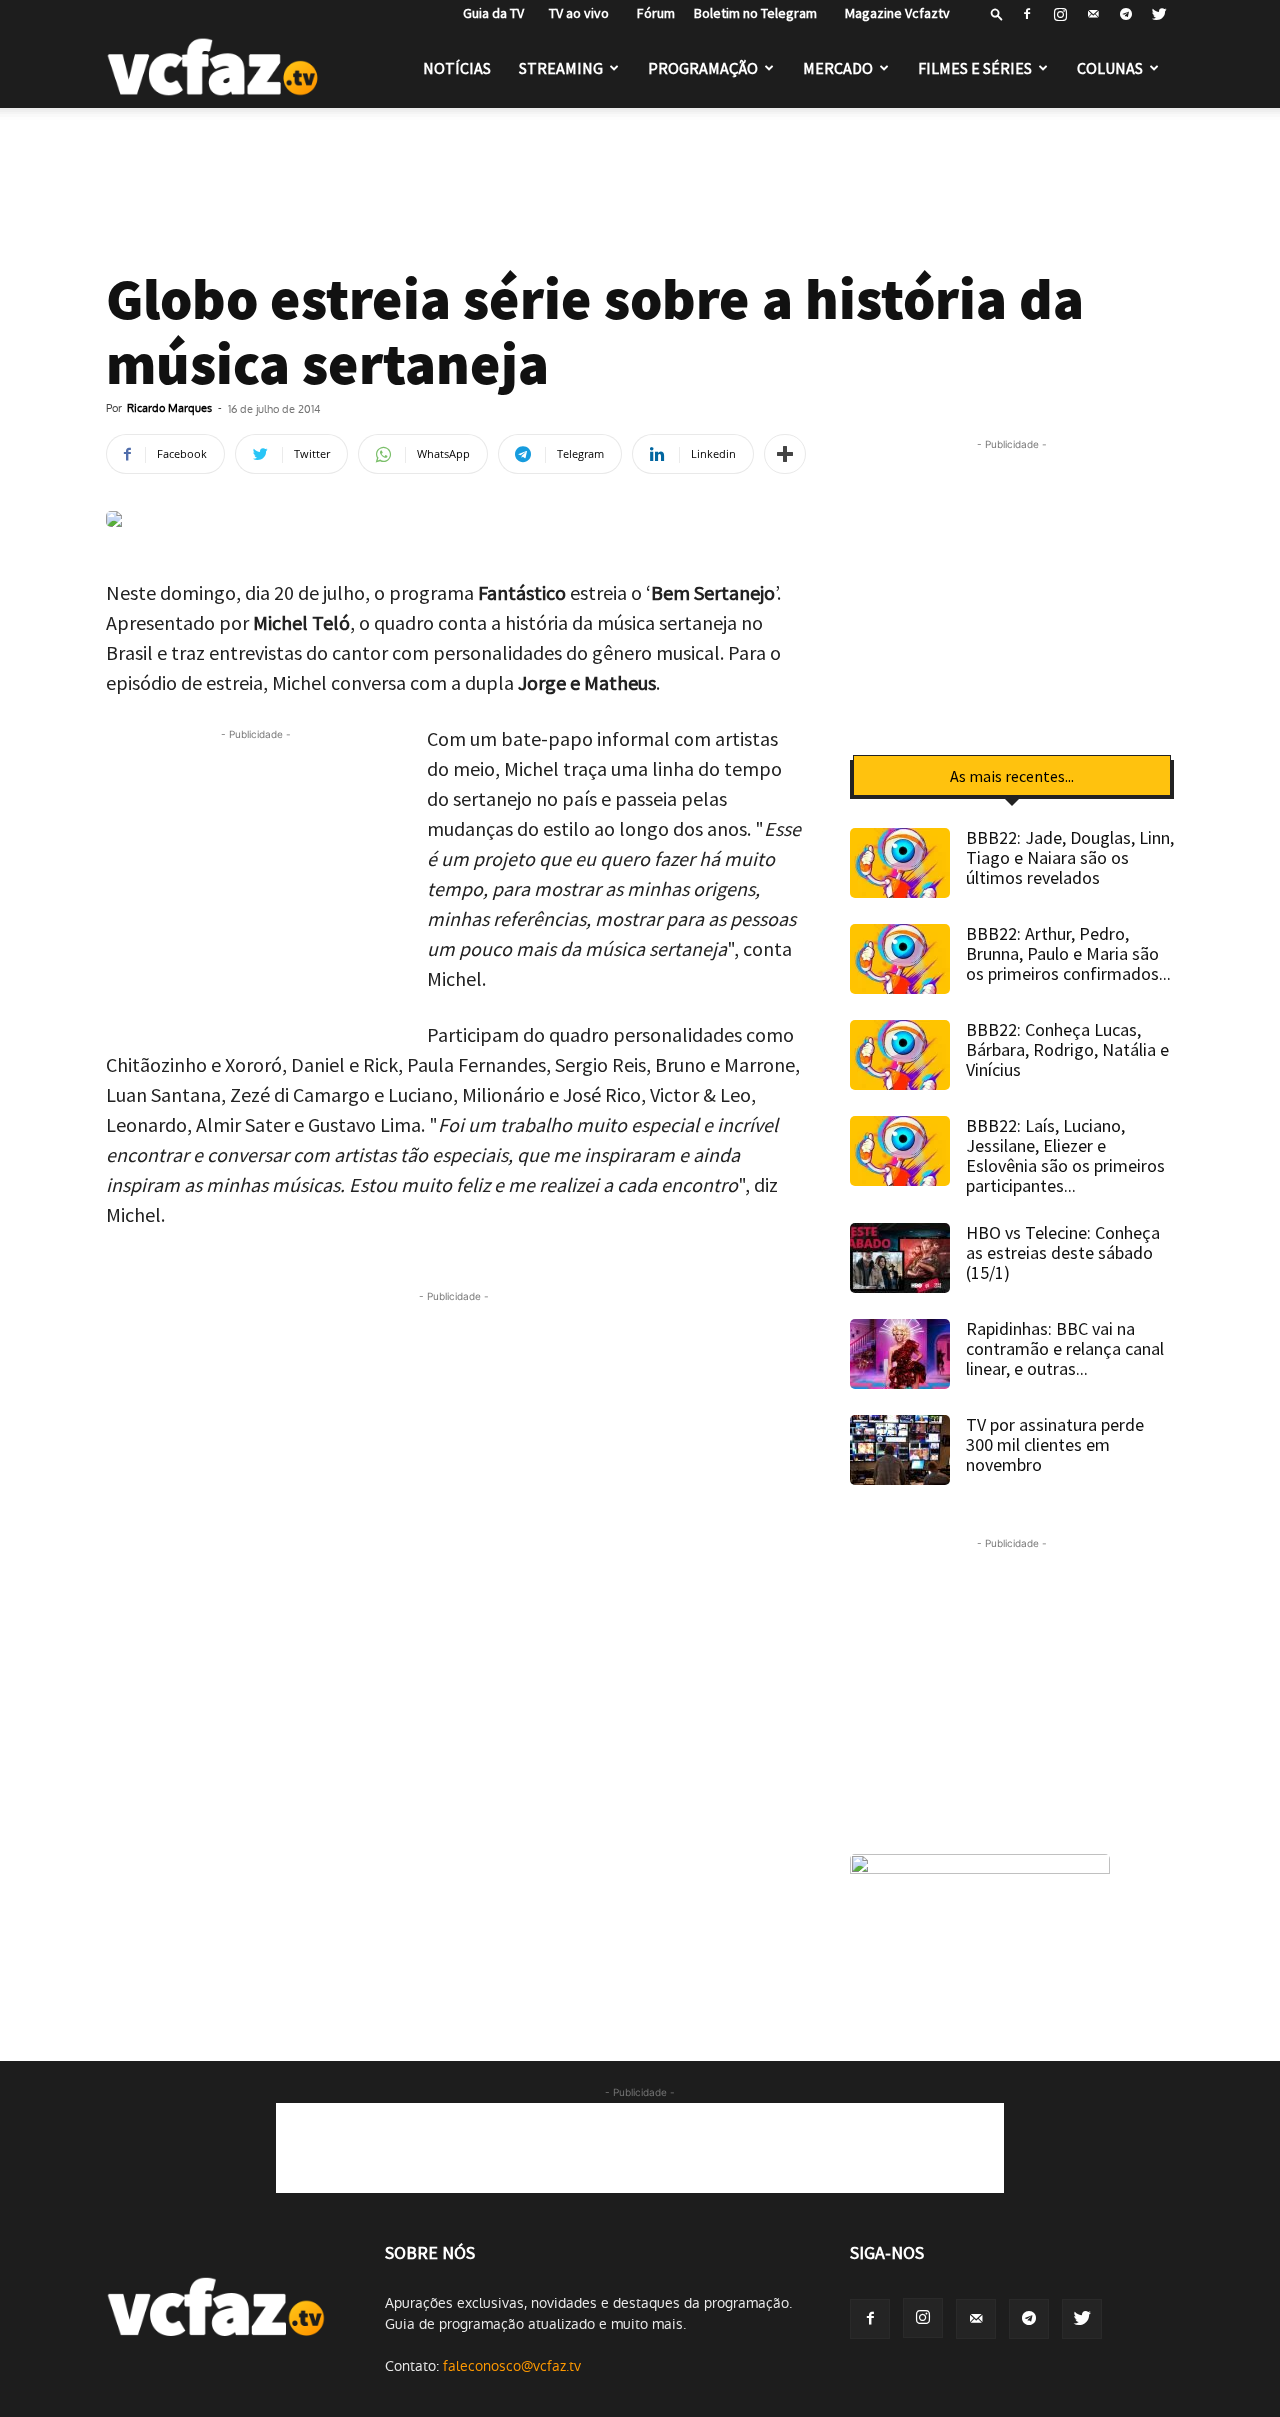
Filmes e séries (975, 68)
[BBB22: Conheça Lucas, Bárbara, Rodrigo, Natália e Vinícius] (900, 1055)
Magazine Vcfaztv (893, 13)
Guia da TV (489, 13)
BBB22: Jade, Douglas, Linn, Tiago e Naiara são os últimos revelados (1070, 857)
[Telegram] (1126, 14)
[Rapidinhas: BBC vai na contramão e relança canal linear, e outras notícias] (900, 1354)
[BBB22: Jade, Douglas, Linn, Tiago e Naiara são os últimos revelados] (900, 863)
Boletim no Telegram (755, 13)
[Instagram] (1060, 14)
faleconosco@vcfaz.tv (512, 2366)
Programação (703, 68)
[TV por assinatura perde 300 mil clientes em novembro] (900, 1450)
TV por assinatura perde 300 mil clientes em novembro (1055, 1444)
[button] (997, 13)
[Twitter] (1159, 14)
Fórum (651, 13)
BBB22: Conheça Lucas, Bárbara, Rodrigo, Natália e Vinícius (1067, 1049)
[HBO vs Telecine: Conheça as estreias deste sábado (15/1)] (900, 1258)
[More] (785, 454)
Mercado (838, 68)
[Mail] (1093, 14)
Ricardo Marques (169, 408)
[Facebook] (1027, 14)
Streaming (561, 68)
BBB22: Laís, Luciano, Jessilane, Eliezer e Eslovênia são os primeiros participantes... (1065, 1155)
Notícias (457, 68)
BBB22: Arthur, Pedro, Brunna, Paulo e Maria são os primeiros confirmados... (1068, 953)
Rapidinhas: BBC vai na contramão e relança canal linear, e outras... (1065, 1348)
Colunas (1110, 68)
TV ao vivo (576, 13)
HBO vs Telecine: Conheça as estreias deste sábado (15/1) (1063, 1252)
